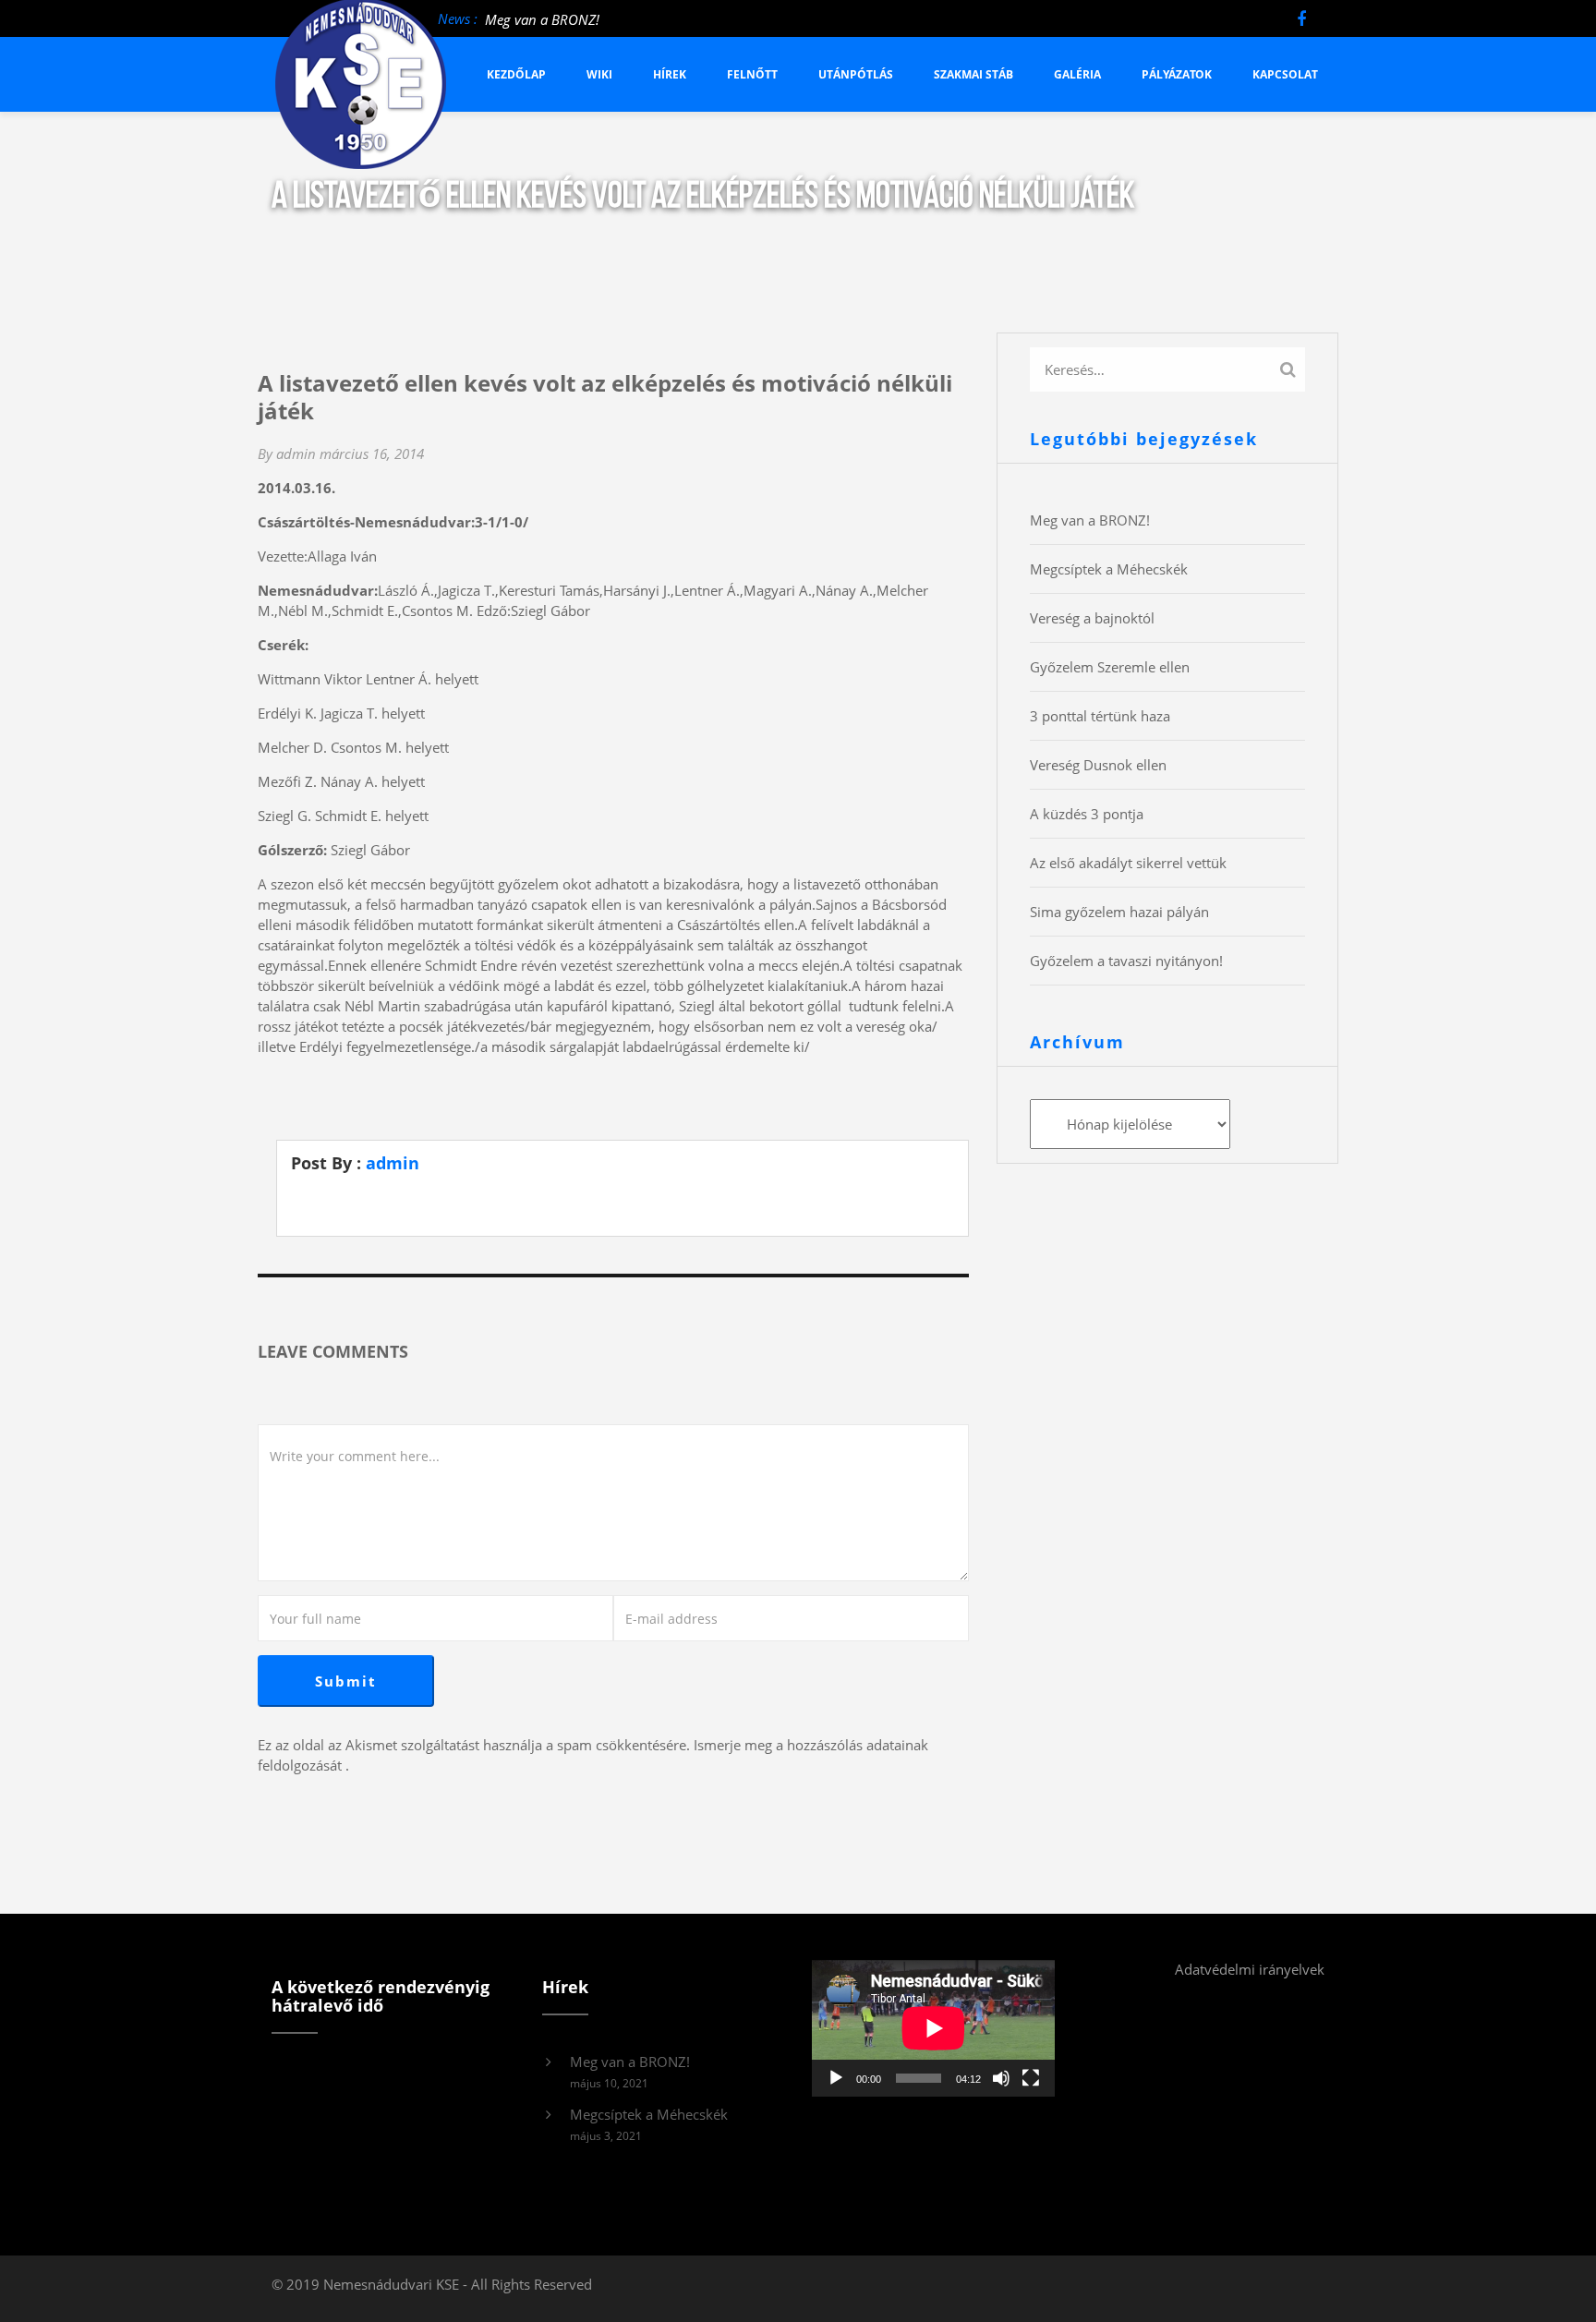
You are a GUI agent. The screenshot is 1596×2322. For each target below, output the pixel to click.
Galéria (1077, 74)
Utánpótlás (856, 74)
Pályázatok (1177, 74)
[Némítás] (1001, 2078)
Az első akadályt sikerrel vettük (1128, 863)
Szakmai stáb (973, 74)
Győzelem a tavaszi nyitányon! (1126, 961)
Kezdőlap (516, 74)
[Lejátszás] (836, 2078)
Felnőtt (752, 74)
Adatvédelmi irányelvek (1250, 1969)
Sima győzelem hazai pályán (1119, 912)
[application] (933, 2028)
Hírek (670, 74)
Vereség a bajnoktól (1092, 618)
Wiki (599, 74)
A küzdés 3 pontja (1087, 814)
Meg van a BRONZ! (542, 19)
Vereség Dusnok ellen (1098, 765)
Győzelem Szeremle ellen (1110, 667)
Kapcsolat (1285, 74)
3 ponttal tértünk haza (1100, 716)
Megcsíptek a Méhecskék (1109, 569)
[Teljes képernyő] (1031, 2078)
